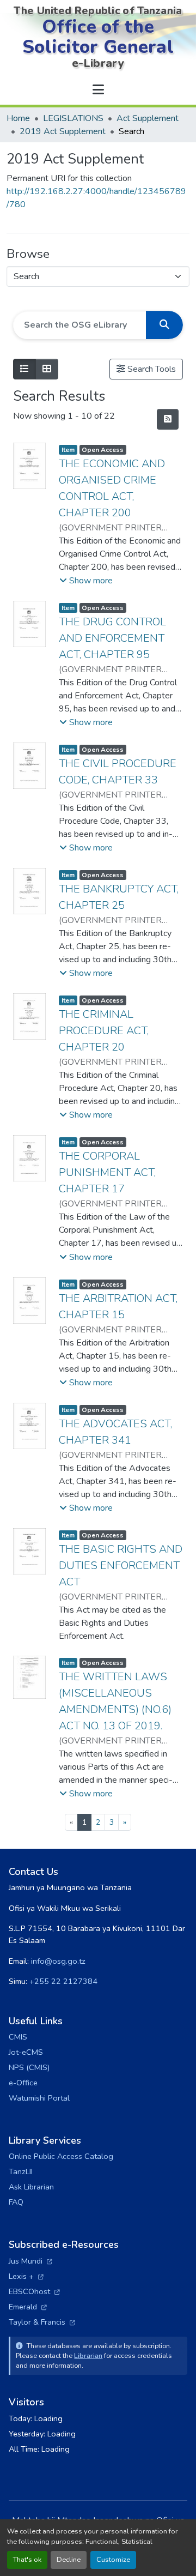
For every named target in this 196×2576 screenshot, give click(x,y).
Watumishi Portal (39, 2098)
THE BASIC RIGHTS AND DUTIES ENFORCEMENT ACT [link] (121, 1565)
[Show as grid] (47, 369)
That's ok (27, 2560)
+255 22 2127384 (63, 1981)
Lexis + (26, 2276)
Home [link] (18, 118)
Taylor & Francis (42, 2322)
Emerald (28, 2307)
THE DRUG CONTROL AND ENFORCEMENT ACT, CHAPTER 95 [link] (112, 638)
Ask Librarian (31, 2187)
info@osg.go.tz (58, 1961)
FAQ (16, 2202)
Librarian (88, 2355)
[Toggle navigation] (98, 90)
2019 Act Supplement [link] (63, 131)
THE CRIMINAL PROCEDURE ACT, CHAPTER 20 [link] (104, 1031)
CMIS (18, 2037)
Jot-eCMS (26, 2052)
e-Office (23, 2083)
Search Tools (151, 369)
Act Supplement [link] (148, 118)
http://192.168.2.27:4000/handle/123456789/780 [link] (96, 198)
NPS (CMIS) (29, 2067)
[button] (164, 325)
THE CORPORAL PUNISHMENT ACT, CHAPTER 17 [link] (107, 1172)
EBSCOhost (34, 2291)
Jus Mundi (30, 2261)
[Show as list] (24, 369)
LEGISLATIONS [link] (73, 118)
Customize (113, 2560)
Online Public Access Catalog (61, 2156)
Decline (69, 2560)
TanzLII (21, 2171)
